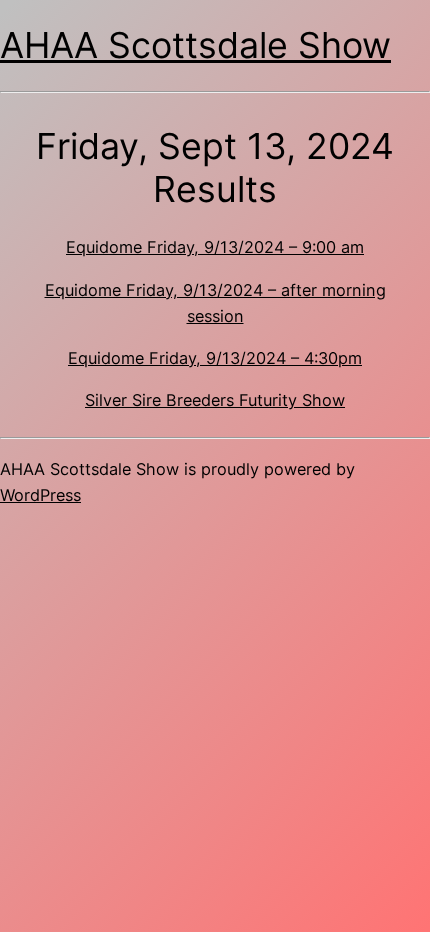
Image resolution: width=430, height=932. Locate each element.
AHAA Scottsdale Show (195, 45)
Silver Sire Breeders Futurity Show (215, 400)
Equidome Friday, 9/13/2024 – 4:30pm (215, 358)
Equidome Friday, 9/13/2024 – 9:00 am (215, 247)
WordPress (40, 495)
